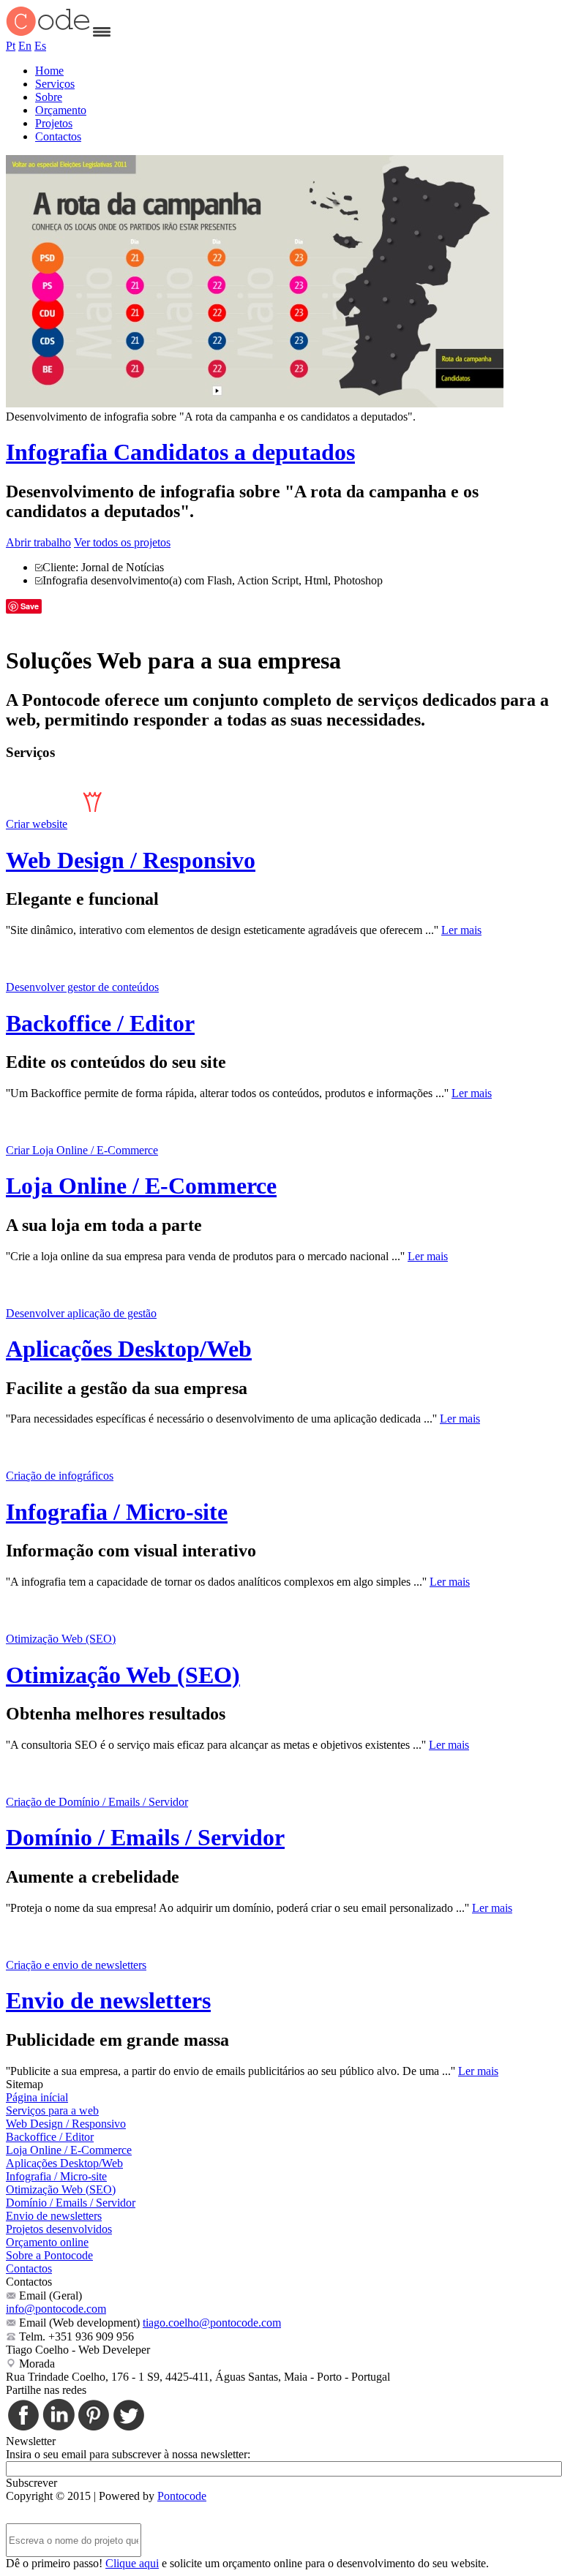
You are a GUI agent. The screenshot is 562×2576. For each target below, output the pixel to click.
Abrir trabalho (38, 542)
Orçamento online (47, 2242)
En (25, 46)
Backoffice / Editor (100, 1023)
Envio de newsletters (108, 2000)
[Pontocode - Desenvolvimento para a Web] (48, 33)
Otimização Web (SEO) (123, 1675)
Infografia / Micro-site (117, 1512)
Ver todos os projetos (122, 542)
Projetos (54, 123)
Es (40, 46)
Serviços (55, 84)
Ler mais (461, 930)
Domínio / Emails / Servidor (145, 1837)
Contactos (58, 136)
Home (49, 71)
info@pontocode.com (56, 2309)
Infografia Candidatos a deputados (180, 452)
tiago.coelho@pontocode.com (212, 2323)
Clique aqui (132, 2563)
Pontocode (182, 2496)
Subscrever (31, 2483)
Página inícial (37, 2097)
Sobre (49, 97)
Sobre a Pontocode (49, 2255)
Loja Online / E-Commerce (141, 1186)
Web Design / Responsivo (131, 860)
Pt (11, 46)
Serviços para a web (52, 2110)
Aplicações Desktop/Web (129, 1349)
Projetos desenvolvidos (59, 2229)
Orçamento (61, 110)
